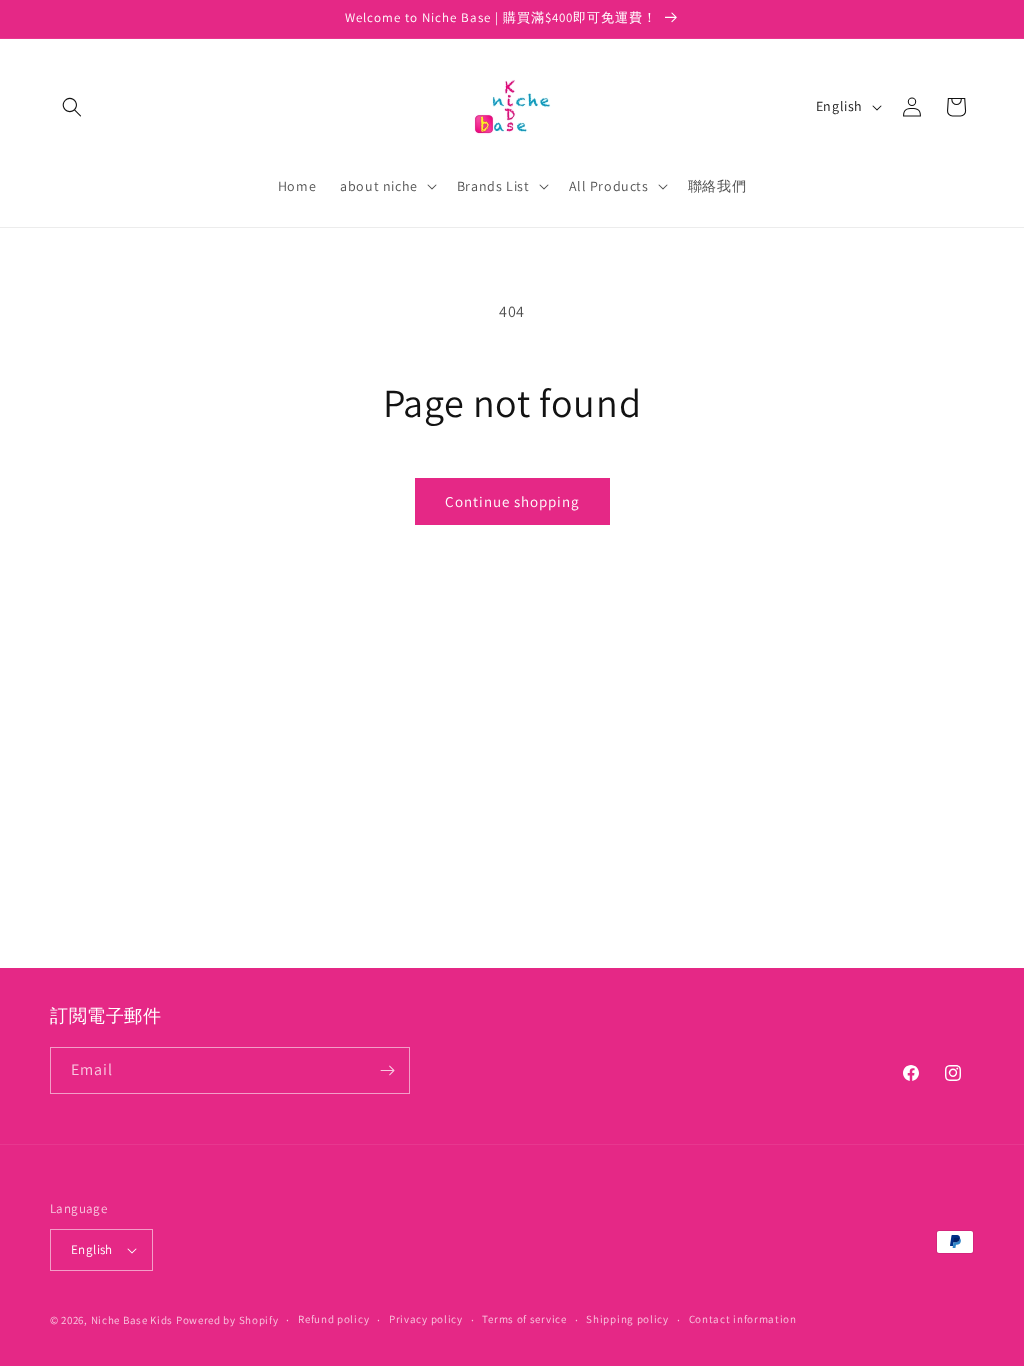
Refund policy (333, 1319)
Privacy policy (426, 1319)
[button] (72, 107)
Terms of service (524, 1319)
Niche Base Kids (132, 1320)
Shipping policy (627, 1319)
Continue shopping (512, 501)
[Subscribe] (387, 1070)
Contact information (743, 1319)
